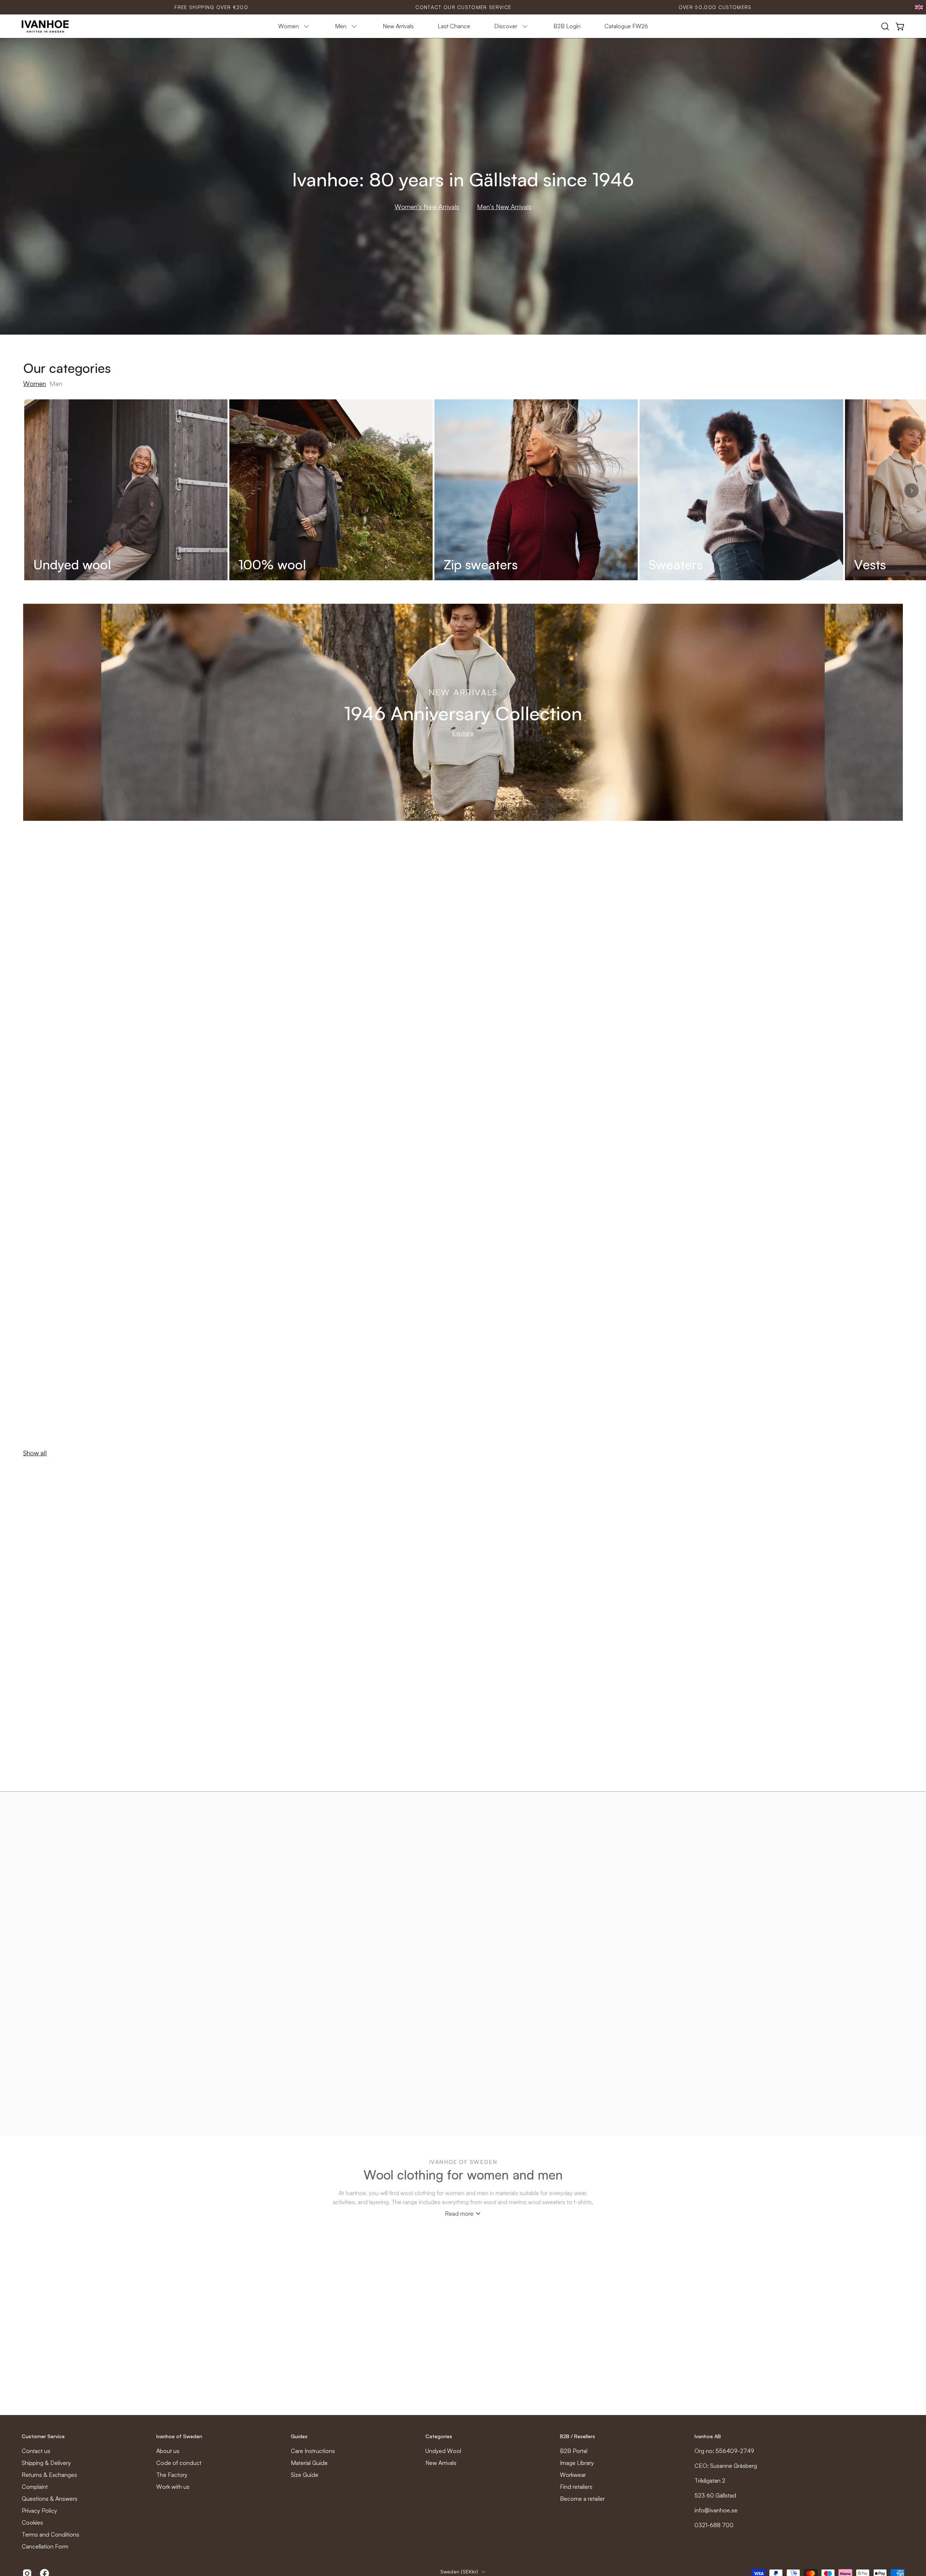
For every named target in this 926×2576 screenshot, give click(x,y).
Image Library (577, 2463)
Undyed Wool (443, 2451)
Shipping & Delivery (46, 2463)
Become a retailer (582, 2499)
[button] (885, 26)
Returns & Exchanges (49, 2475)
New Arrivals (441, 2463)
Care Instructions (313, 2451)
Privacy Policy (39, 2511)
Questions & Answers (50, 2499)
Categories (439, 2436)
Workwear (573, 2475)
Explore (463, 733)
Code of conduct (179, 2463)
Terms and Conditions (50, 2534)
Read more (459, 2214)
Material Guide (309, 2463)
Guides (299, 2436)
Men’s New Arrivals (504, 207)
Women (35, 383)
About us (168, 2451)
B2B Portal (574, 2451)
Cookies (32, 2522)
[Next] (912, 491)
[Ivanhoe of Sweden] (45, 26)
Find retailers (576, 2487)
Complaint (35, 2487)
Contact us (36, 2451)
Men (56, 383)
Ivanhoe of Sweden (179, 2436)
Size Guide (305, 2475)
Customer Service (43, 2436)
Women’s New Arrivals (427, 207)
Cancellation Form (45, 2546)
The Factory (172, 2475)
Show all (35, 1453)
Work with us (173, 2487)
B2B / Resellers (577, 2436)
